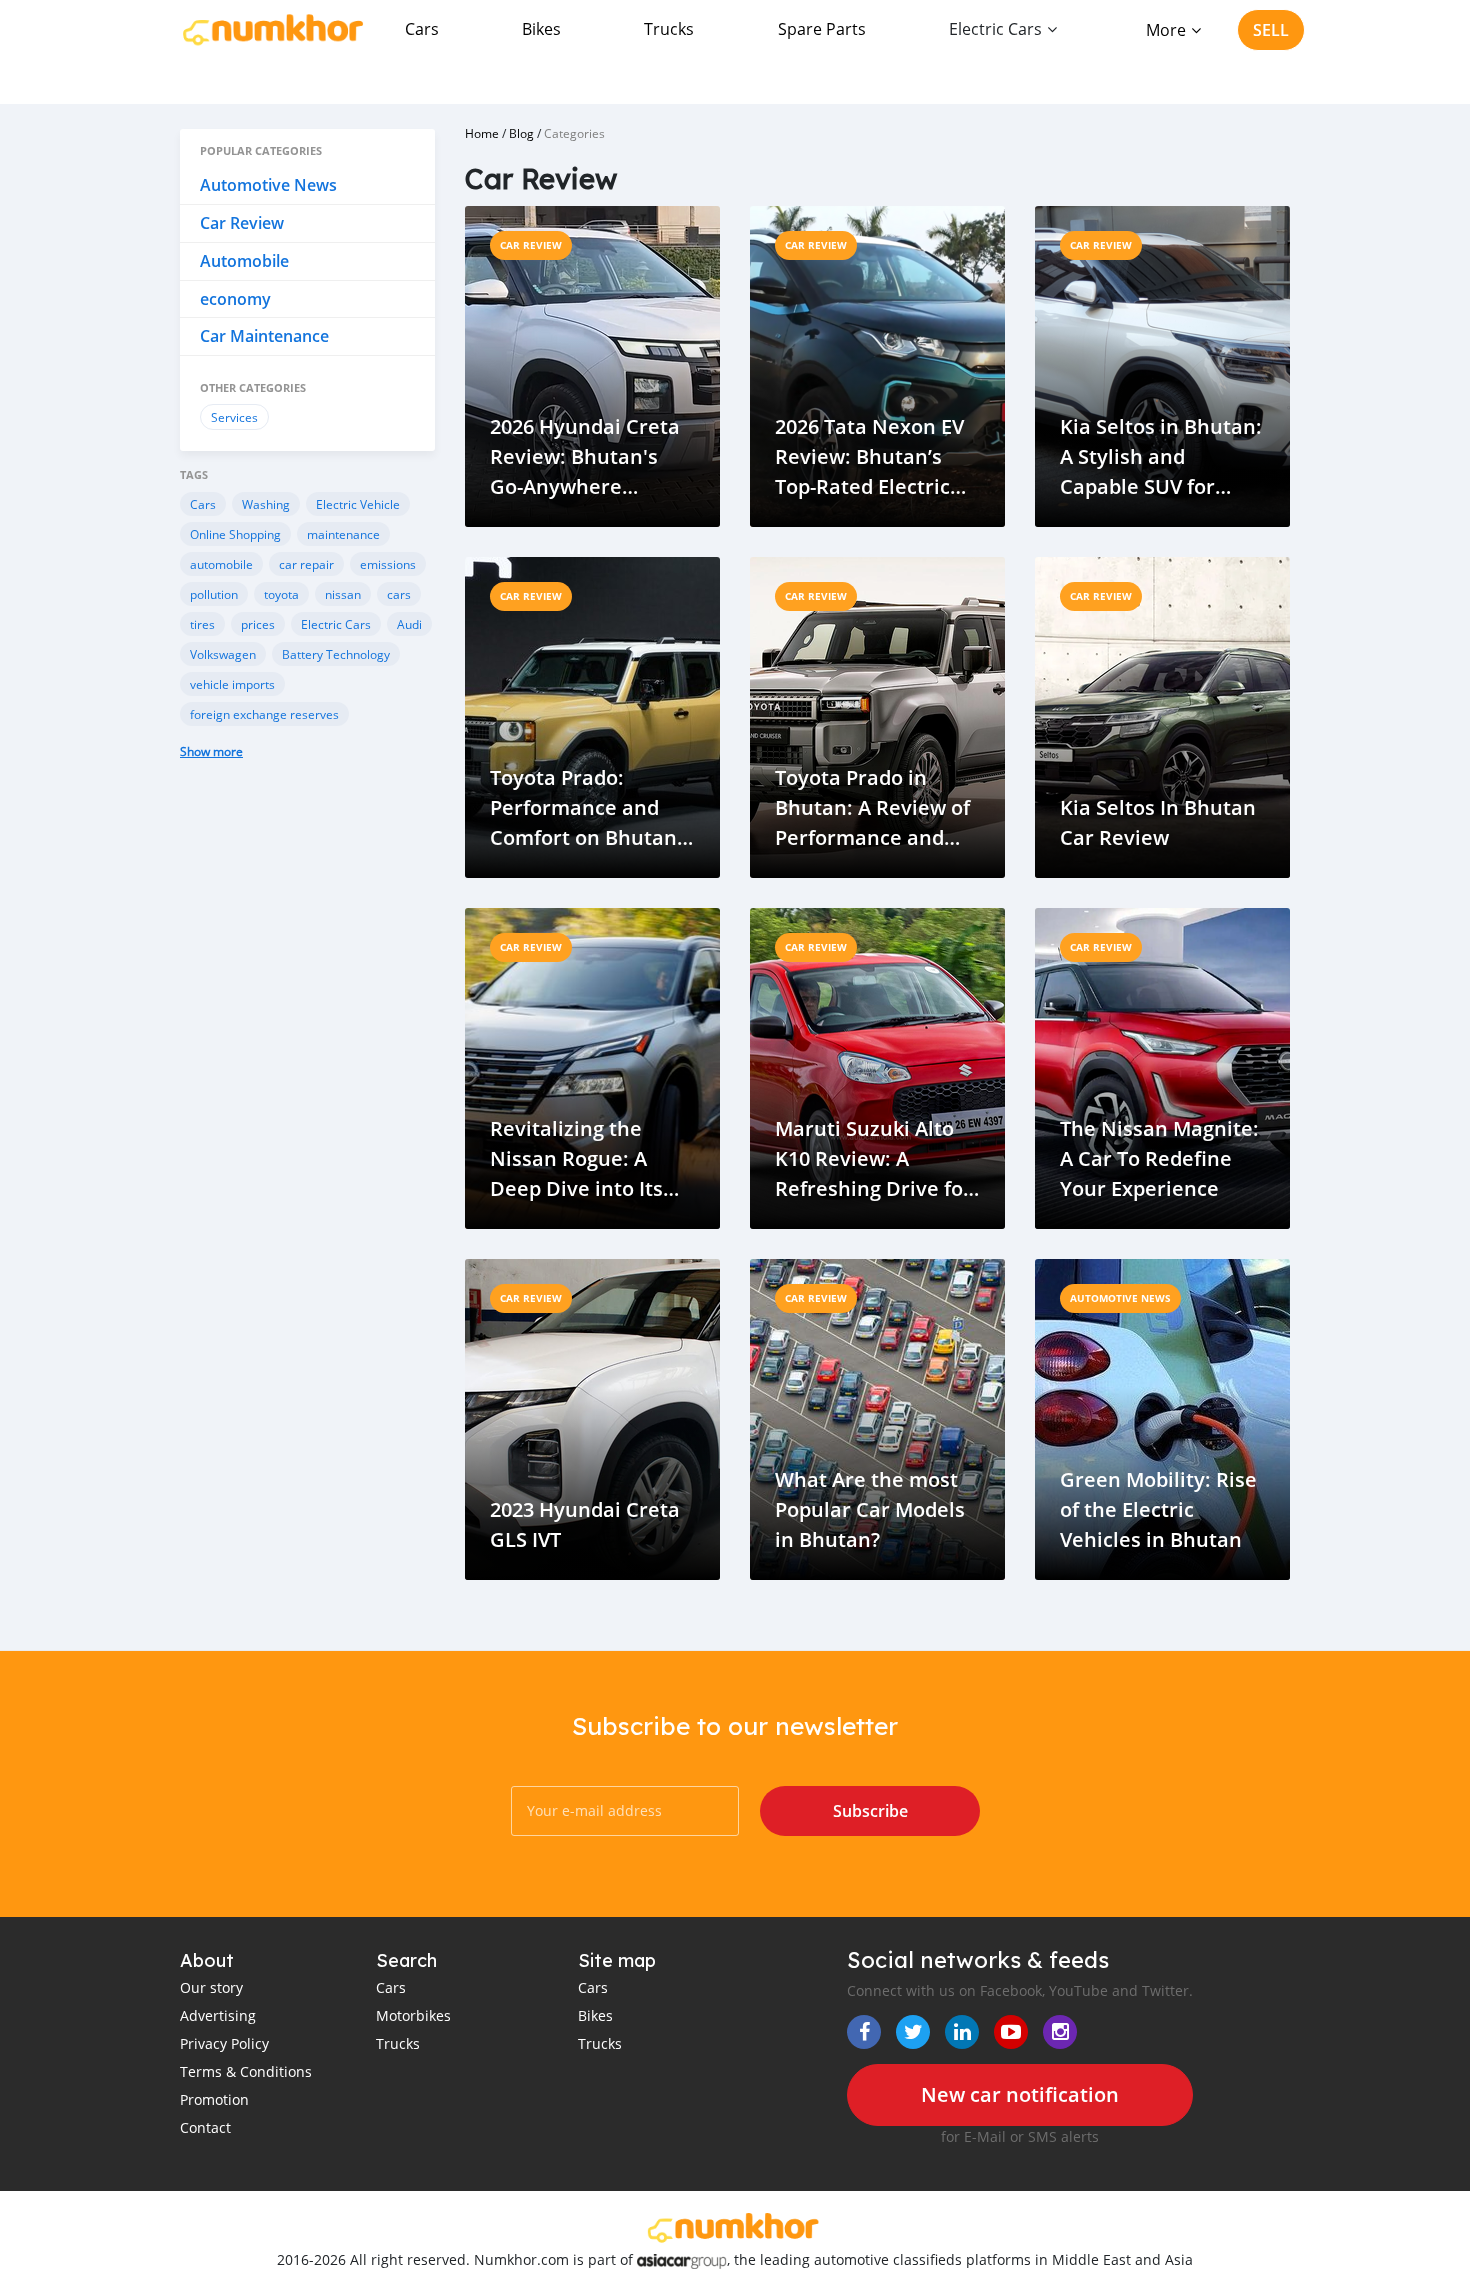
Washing (266, 504)
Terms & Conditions (246, 2071)
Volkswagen (223, 654)
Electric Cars (336, 624)
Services (234, 417)
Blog (521, 133)
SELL (1271, 30)
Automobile (244, 261)
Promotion (214, 2099)
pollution (214, 594)
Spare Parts (822, 29)
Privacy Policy (224, 2043)
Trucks (669, 29)
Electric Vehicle (358, 504)
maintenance (343, 534)
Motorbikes (413, 2015)
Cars (422, 29)
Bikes (541, 29)
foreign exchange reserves (264, 714)
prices (258, 624)
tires (202, 624)
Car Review (242, 223)
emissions (388, 564)
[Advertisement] (307, 1110)
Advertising (218, 2015)
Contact (205, 2127)
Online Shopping (235, 534)
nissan (343, 594)
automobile (221, 564)
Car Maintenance (264, 336)
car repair (306, 564)
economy (235, 299)
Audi (409, 624)
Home (482, 133)
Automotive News (268, 185)
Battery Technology (336, 654)
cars (399, 594)
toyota (281, 594)
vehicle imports (232, 684)
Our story (211, 1987)
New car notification (1020, 2094)
